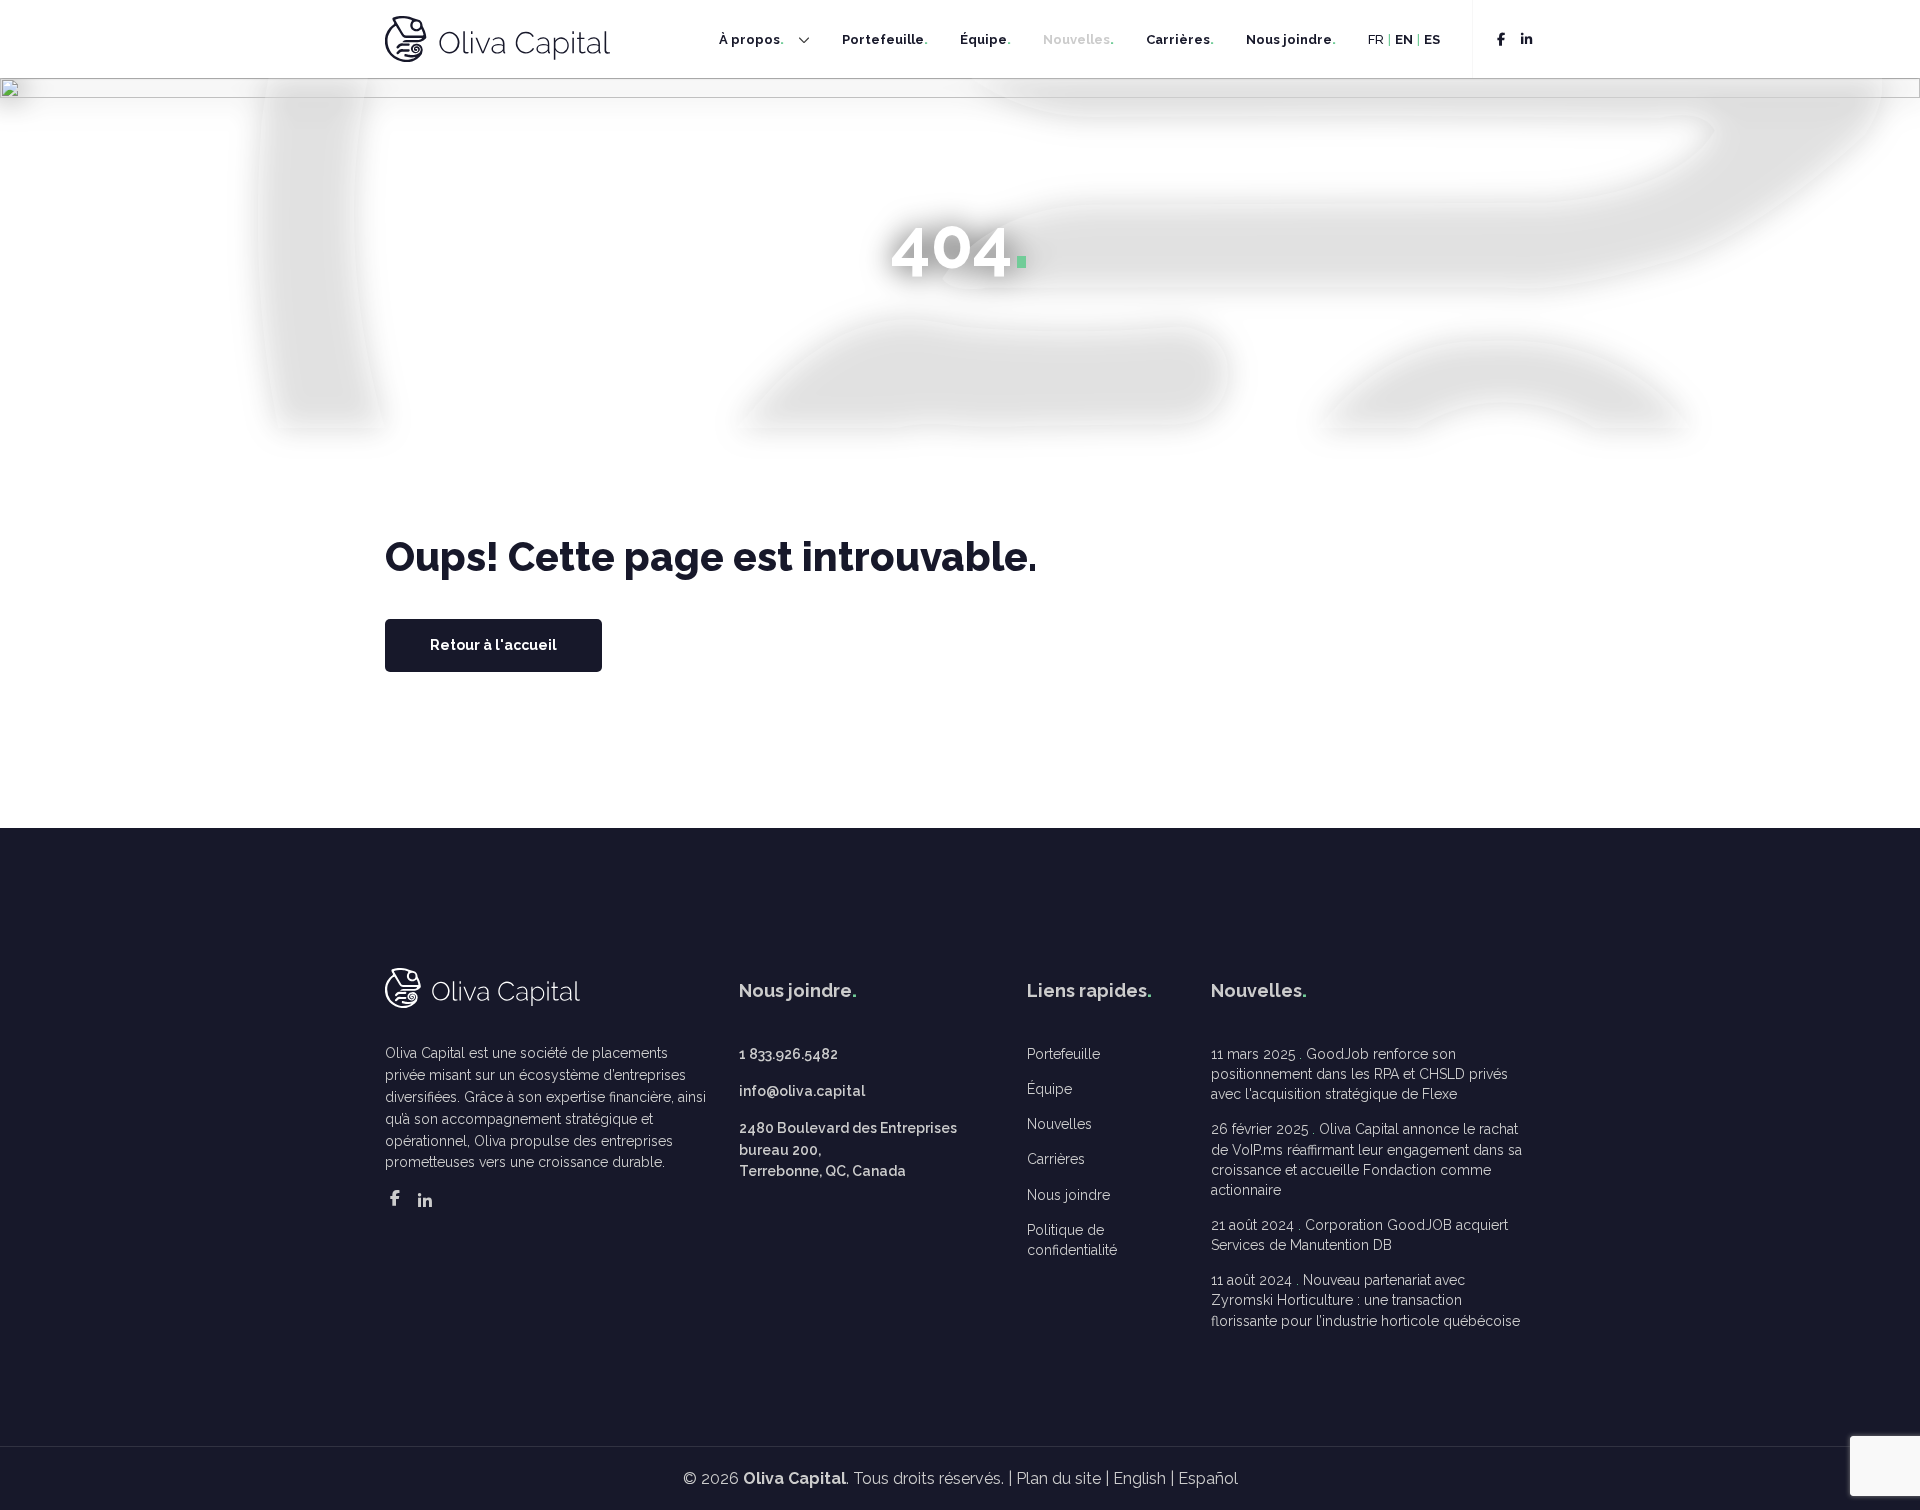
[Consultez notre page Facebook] (1501, 39)
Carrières (1178, 39)
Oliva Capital (794, 1478)
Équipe (983, 39)
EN (1404, 39)
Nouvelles (1076, 39)
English (1139, 1478)
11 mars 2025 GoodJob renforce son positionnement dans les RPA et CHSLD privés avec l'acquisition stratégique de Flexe (1359, 1074)
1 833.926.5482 (788, 1054)
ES (1432, 39)
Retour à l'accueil (493, 645)
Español (1208, 1478)
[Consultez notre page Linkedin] (1527, 39)
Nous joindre (1289, 39)
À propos (749, 39)
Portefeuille (883, 39)
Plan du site (1058, 1478)
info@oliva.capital (802, 1091)
